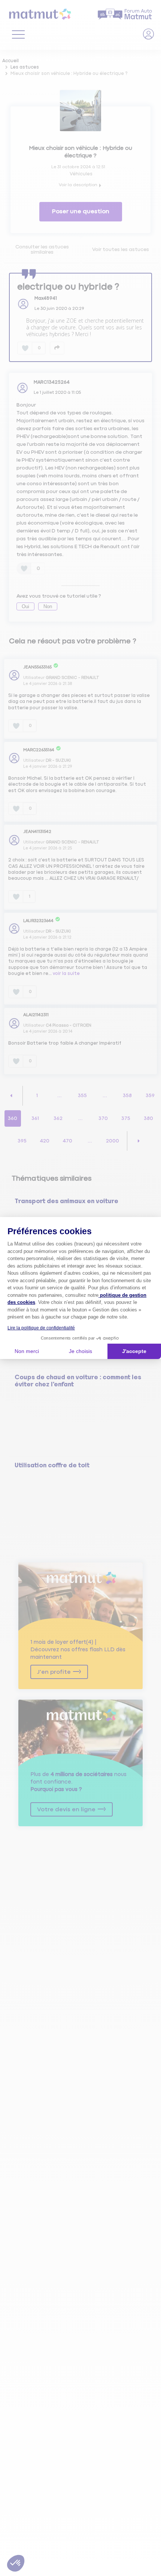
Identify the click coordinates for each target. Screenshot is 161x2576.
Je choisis (80, 1351)
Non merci (27, 1351)
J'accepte (134, 1351)
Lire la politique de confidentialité (41, 1328)
